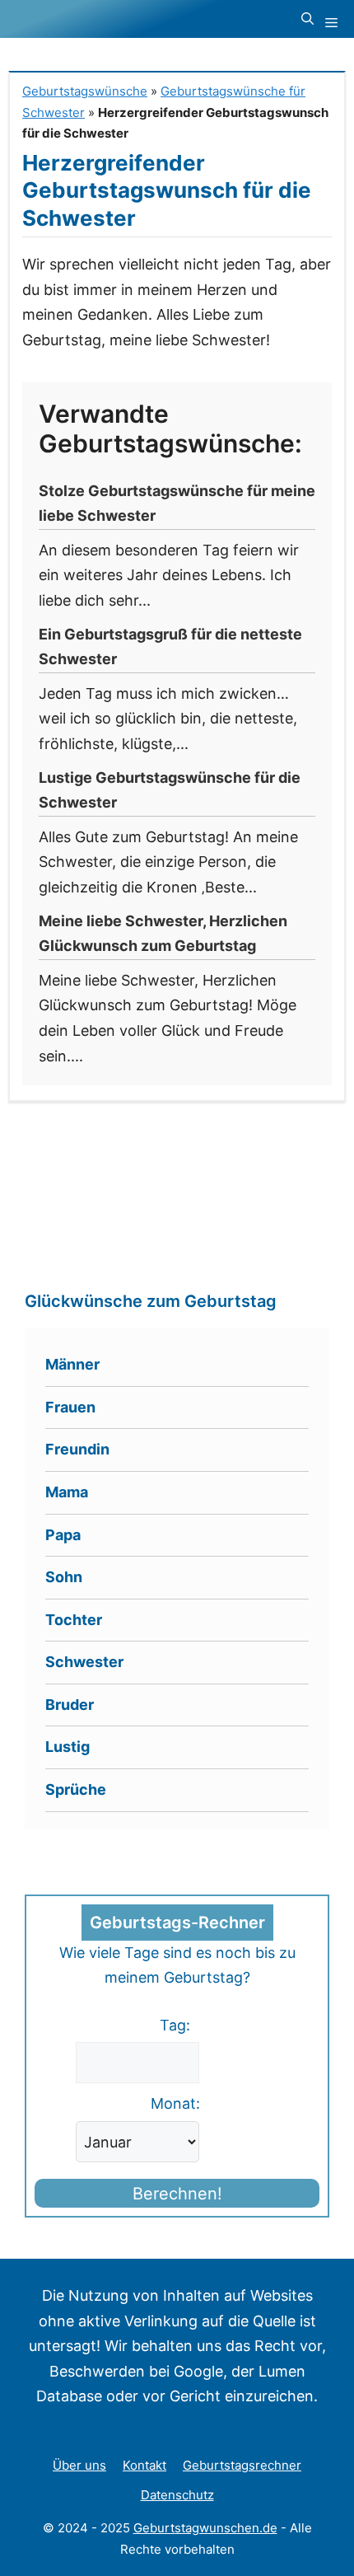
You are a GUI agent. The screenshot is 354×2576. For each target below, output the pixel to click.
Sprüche (76, 1789)
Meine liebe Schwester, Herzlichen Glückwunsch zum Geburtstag (163, 934)
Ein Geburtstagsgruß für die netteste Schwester (170, 647)
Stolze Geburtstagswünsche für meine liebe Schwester (177, 503)
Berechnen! (177, 2194)
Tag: (175, 2025)
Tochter (74, 1620)
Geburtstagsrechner (242, 2465)
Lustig (68, 1747)
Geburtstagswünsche (85, 91)
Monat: (175, 2103)
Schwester (84, 1662)
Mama (67, 1492)
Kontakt (144, 2465)
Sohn (64, 1577)
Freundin (77, 1449)
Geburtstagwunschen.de (205, 2528)
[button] (307, 19)
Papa (63, 1535)
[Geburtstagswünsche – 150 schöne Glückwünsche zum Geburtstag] (112, 19)
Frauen (70, 1407)
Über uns (79, 2465)
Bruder (70, 1705)
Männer (72, 1364)
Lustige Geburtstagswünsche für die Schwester (170, 790)
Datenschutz (177, 2495)
